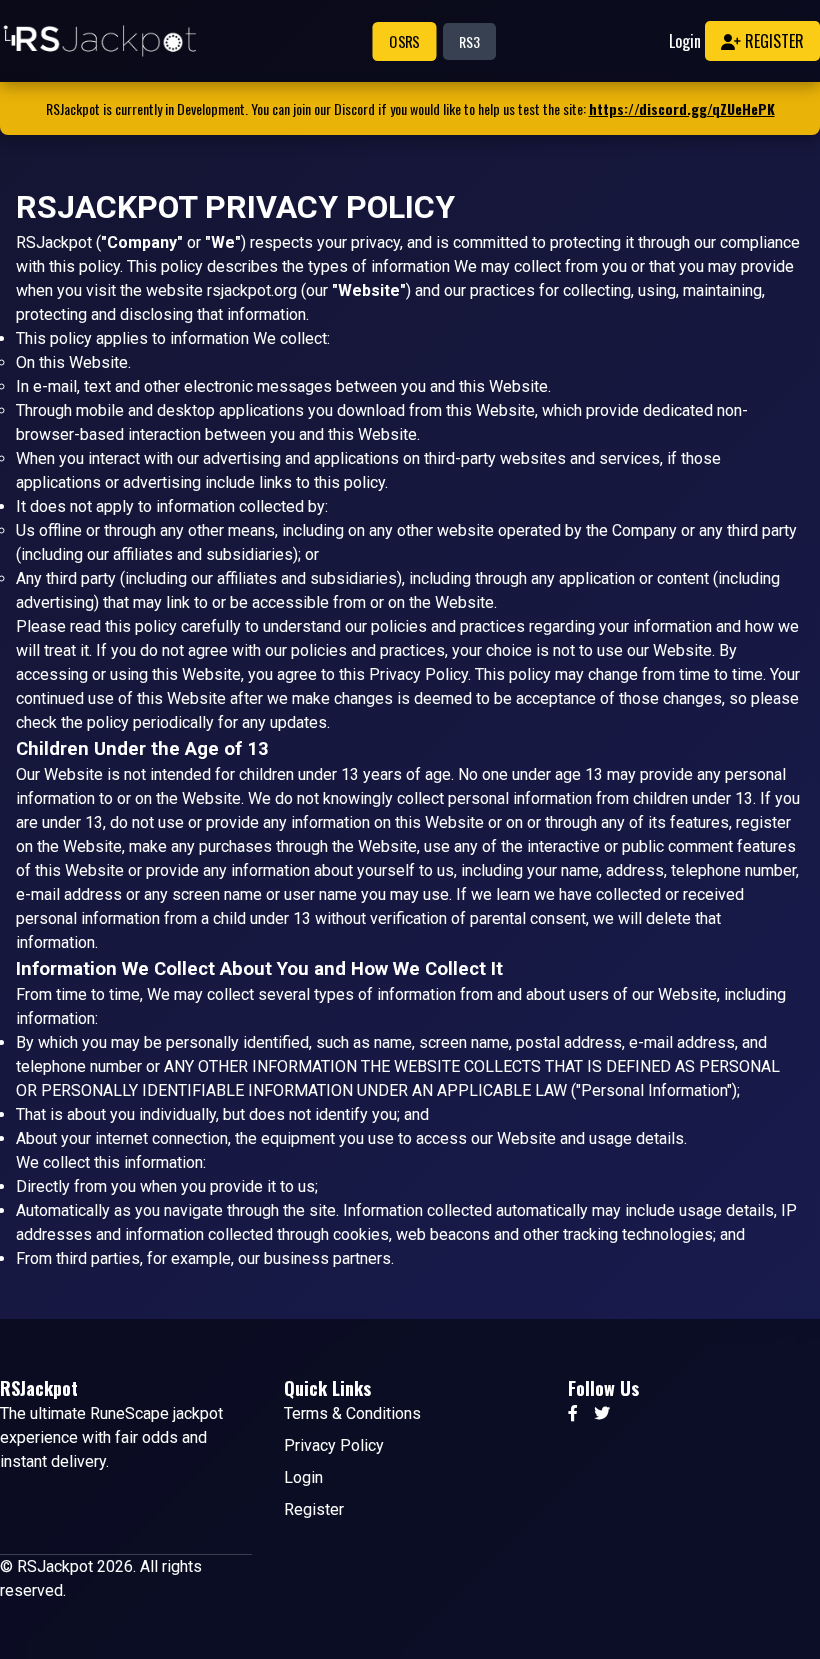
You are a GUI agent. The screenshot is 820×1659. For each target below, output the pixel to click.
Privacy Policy (334, 1445)
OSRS (404, 41)
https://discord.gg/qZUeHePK (682, 108)
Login (685, 41)
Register (772, 41)
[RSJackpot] (100, 41)
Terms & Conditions (352, 1413)
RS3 (469, 41)
